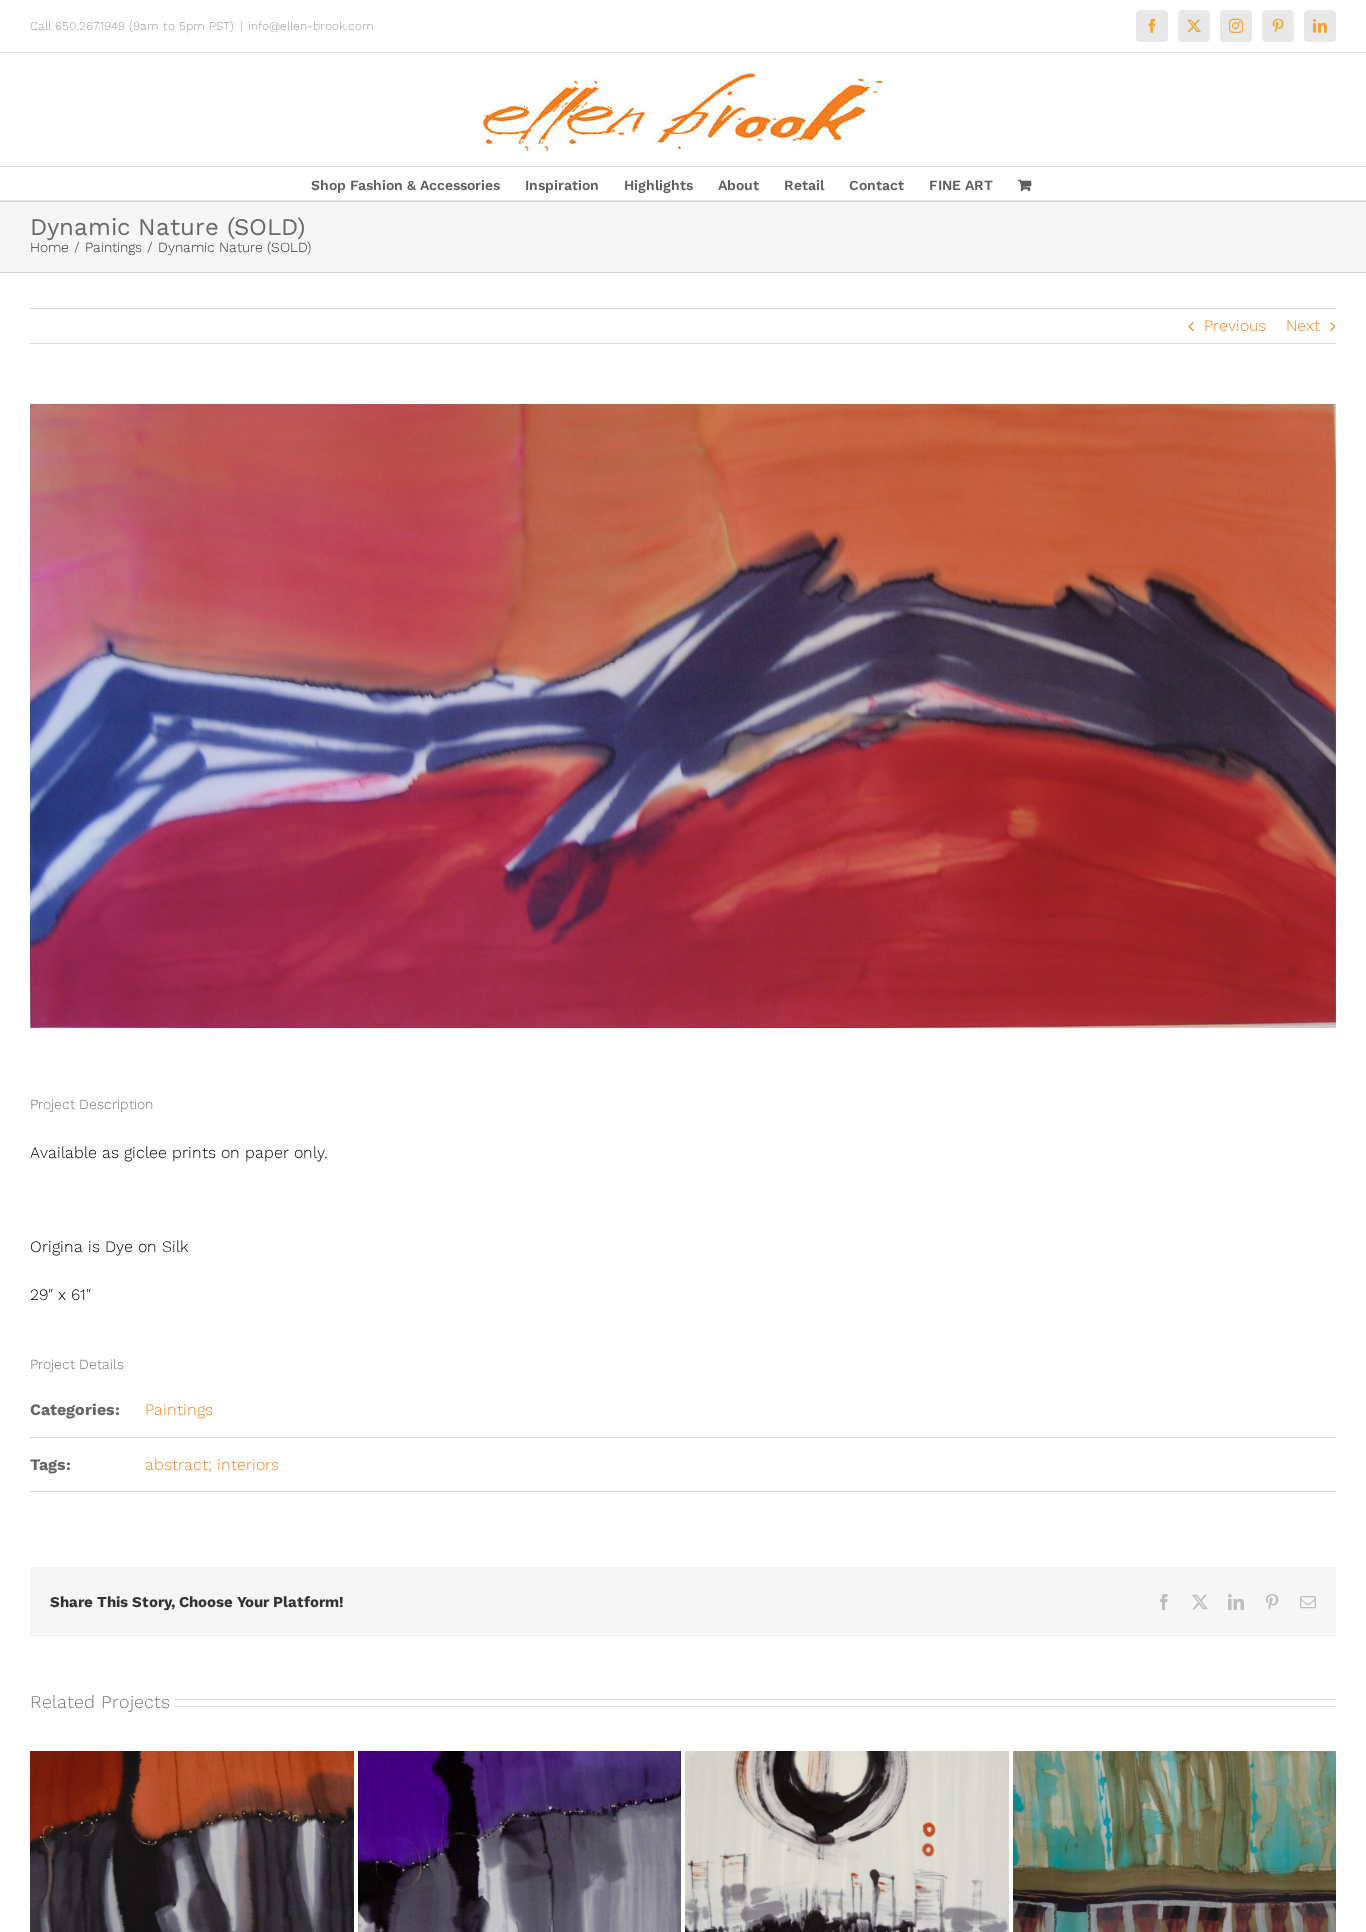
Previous (1235, 325)
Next (1303, 325)
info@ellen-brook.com (311, 26)
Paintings (179, 1409)
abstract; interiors (212, 1464)
